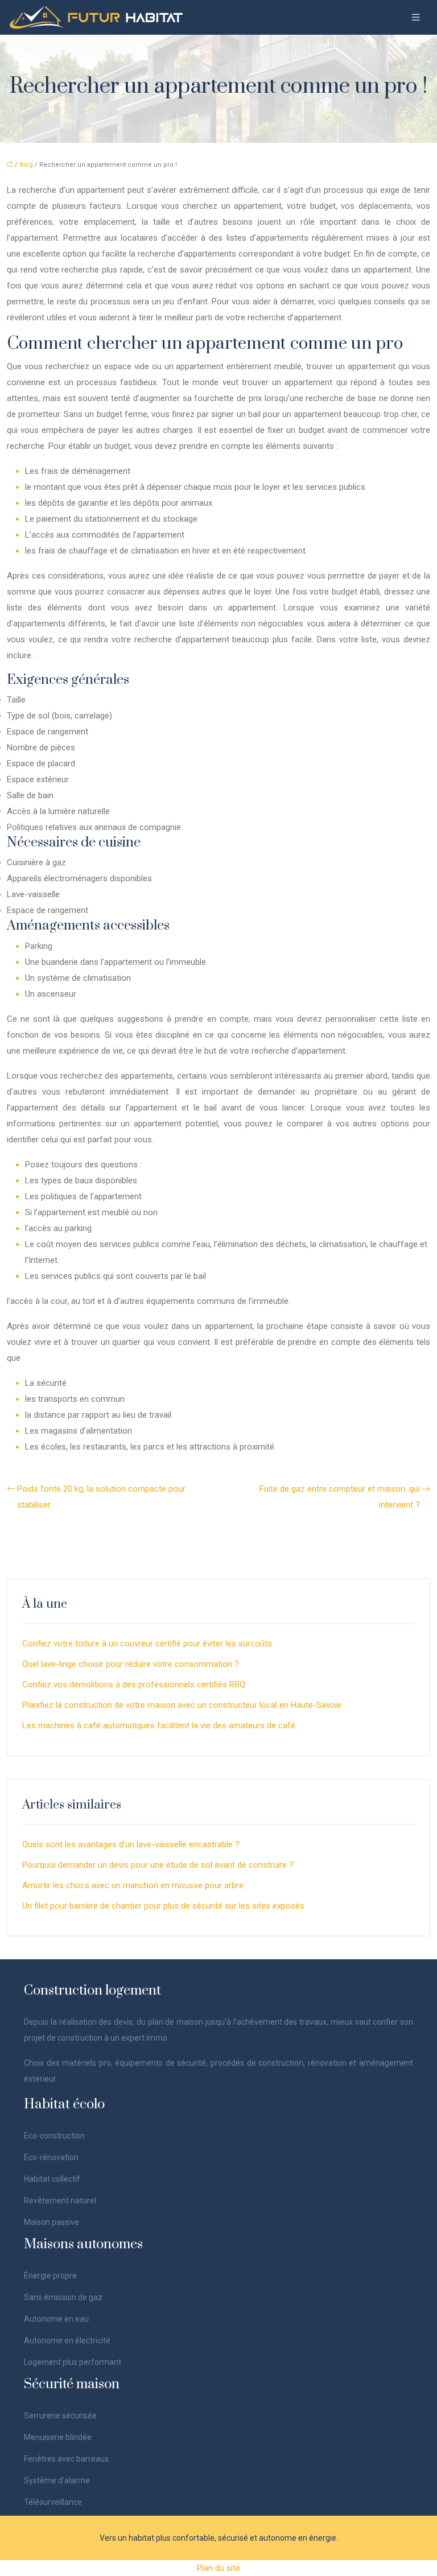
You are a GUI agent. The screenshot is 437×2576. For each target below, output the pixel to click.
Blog (26, 165)
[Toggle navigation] (416, 17)
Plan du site (218, 2568)
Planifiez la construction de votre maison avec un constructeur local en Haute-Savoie (182, 1705)
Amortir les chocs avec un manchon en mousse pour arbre (133, 1885)
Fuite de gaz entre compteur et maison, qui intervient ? (340, 1497)
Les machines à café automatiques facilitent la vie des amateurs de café (159, 1725)
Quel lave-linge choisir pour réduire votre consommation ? (131, 1664)
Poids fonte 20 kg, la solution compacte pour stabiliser (101, 1497)
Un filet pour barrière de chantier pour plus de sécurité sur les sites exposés (163, 1906)
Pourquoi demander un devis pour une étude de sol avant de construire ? (158, 1865)
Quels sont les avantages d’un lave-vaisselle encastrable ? (131, 1844)
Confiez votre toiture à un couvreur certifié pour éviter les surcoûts (147, 1644)
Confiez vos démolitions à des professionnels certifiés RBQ (134, 1685)
